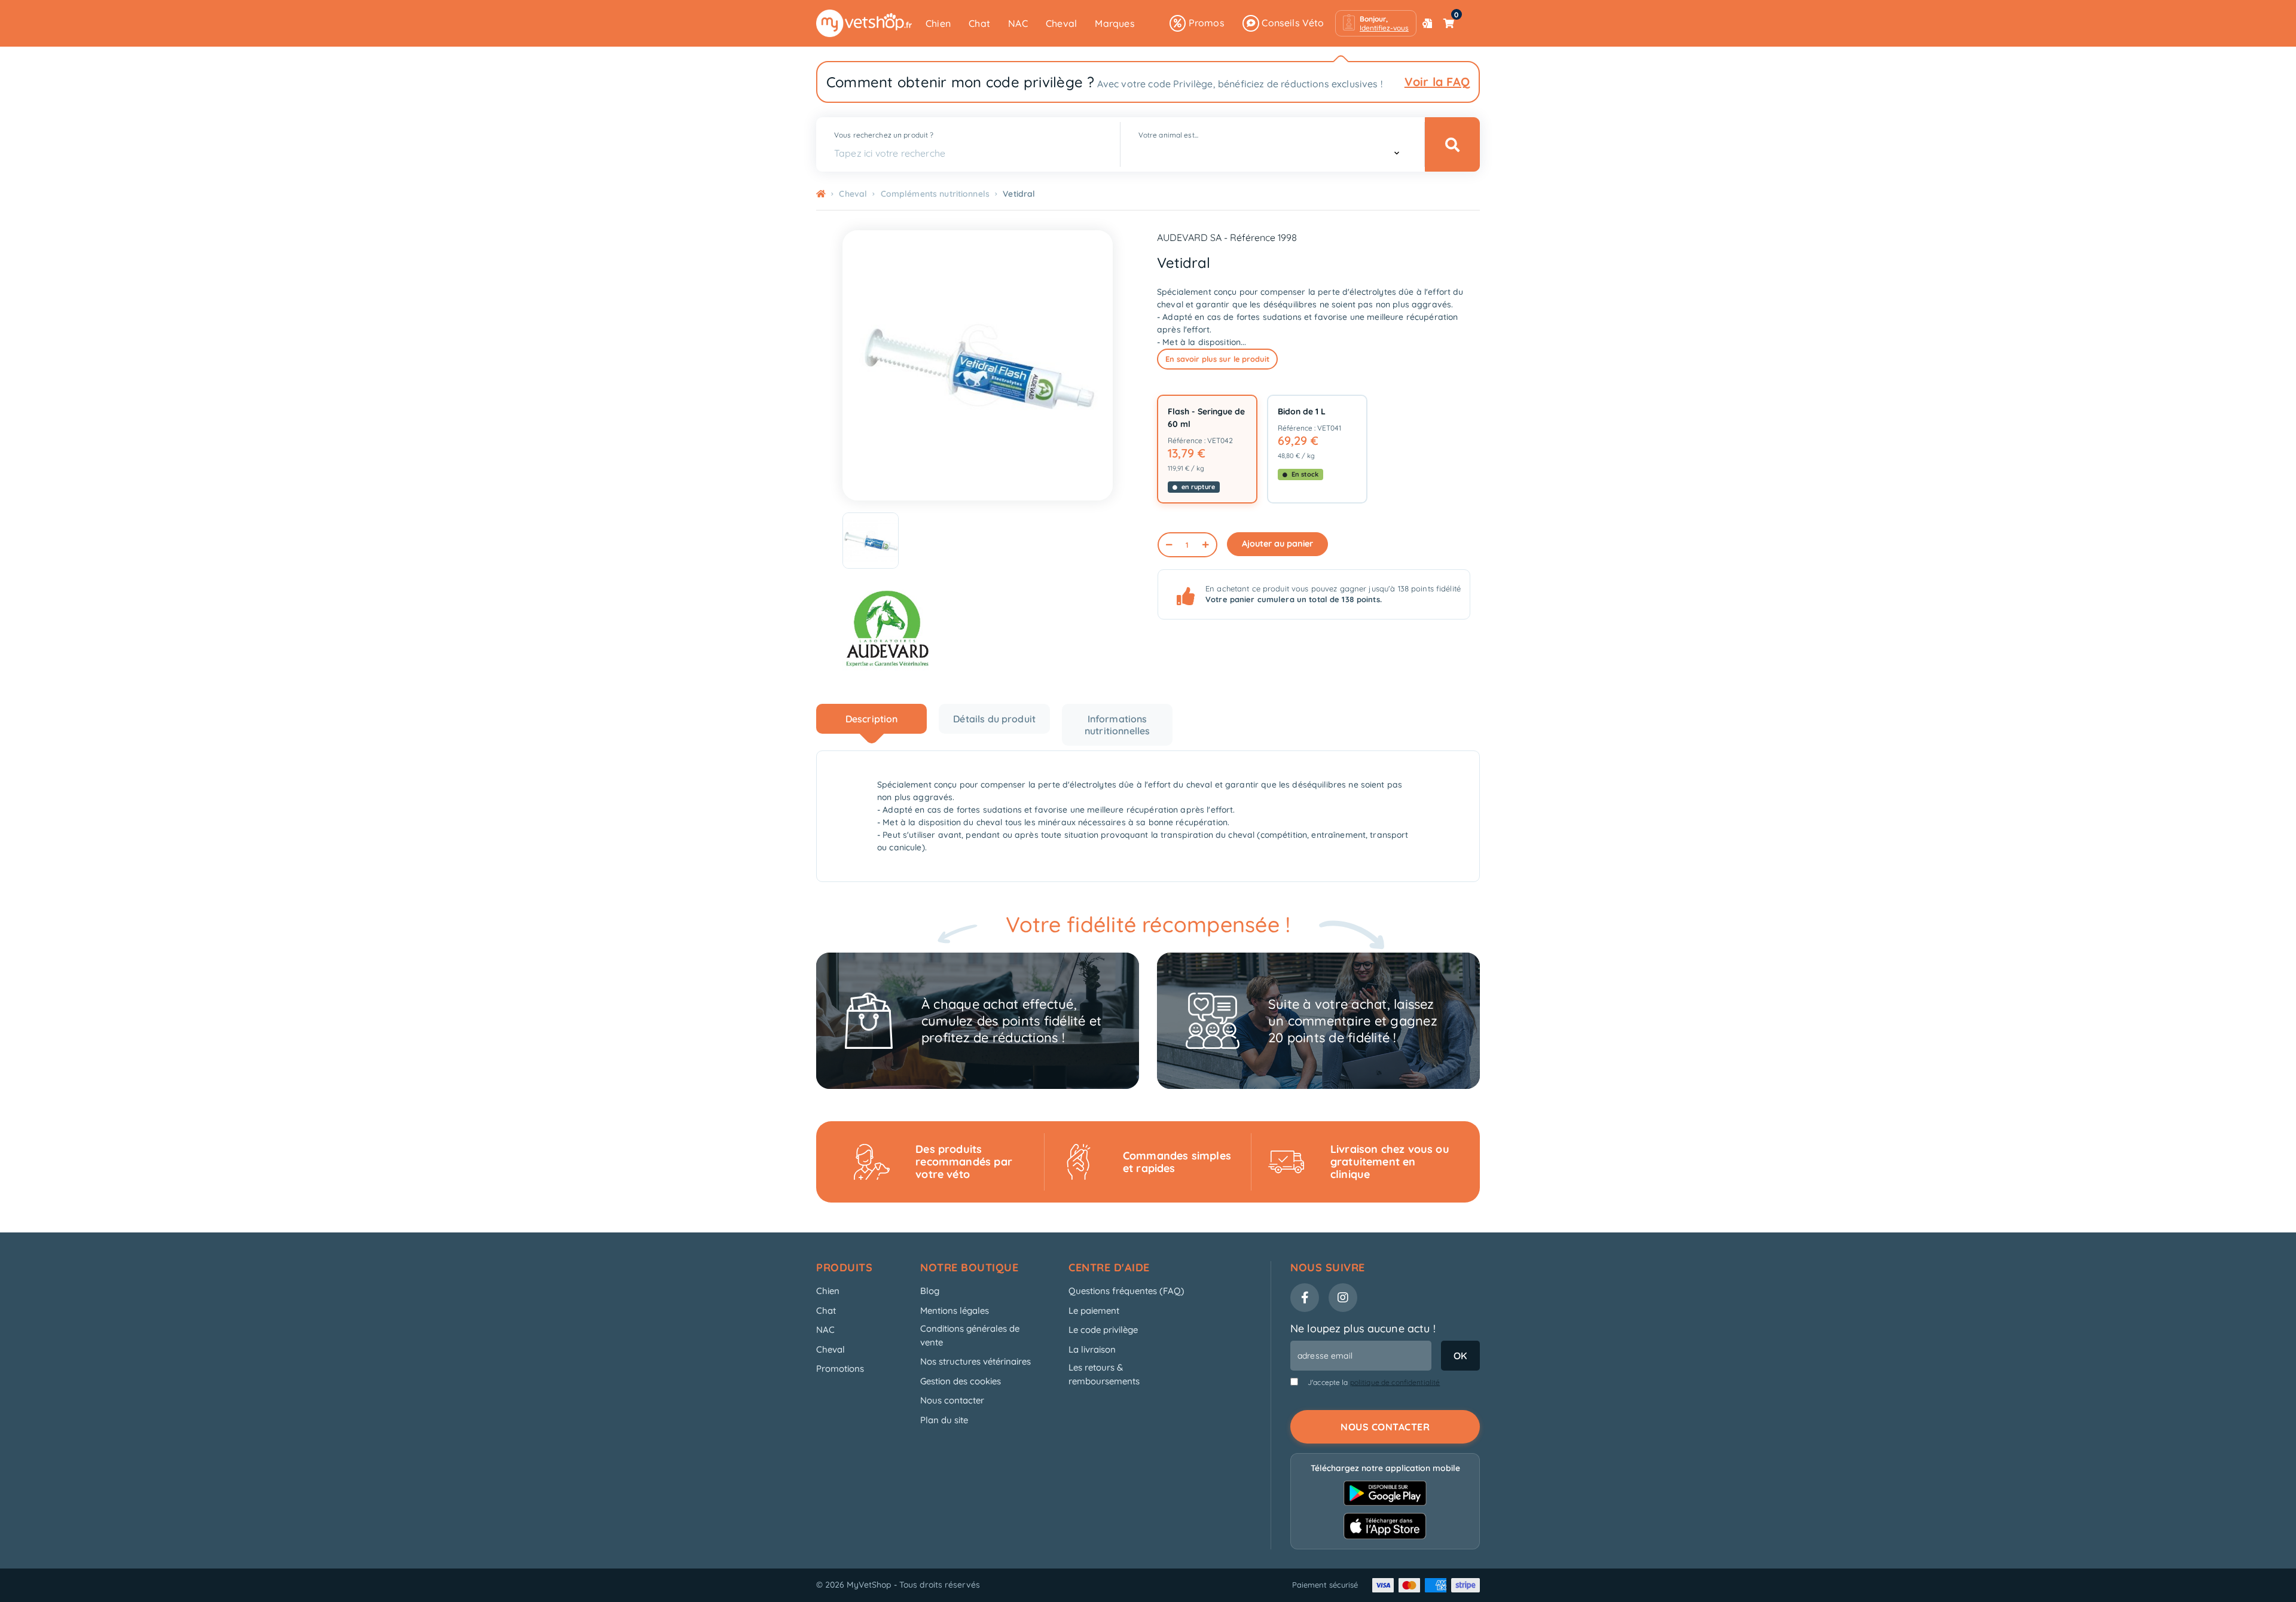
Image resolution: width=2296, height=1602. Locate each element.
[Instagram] (1343, 1298)
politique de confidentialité (1395, 1382)
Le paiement (1094, 1310)
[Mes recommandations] (1427, 23)
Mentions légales (955, 1310)
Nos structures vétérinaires (976, 1361)
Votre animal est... (1168, 135)
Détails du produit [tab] (994, 719)
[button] (1376, 23)
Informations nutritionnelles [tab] (1117, 725)
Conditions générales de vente (970, 1335)
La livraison (1092, 1349)
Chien (938, 23)
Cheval (1061, 23)
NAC (1018, 23)
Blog (930, 1291)
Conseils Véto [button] (1292, 23)
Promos (1205, 23)
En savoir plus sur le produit (1217, 359)
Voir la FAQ (1437, 82)
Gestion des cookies (961, 1381)
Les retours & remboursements (1104, 1374)
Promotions (840, 1368)
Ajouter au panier (1277, 544)
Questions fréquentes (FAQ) (1126, 1291)
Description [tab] (872, 719)
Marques (1115, 23)
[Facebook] (1305, 1298)
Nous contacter (952, 1400)
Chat (979, 23)
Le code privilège (1103, 1330)
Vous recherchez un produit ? (884, 135)
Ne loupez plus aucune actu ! (1363, 1328)
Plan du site (944, 1420)
